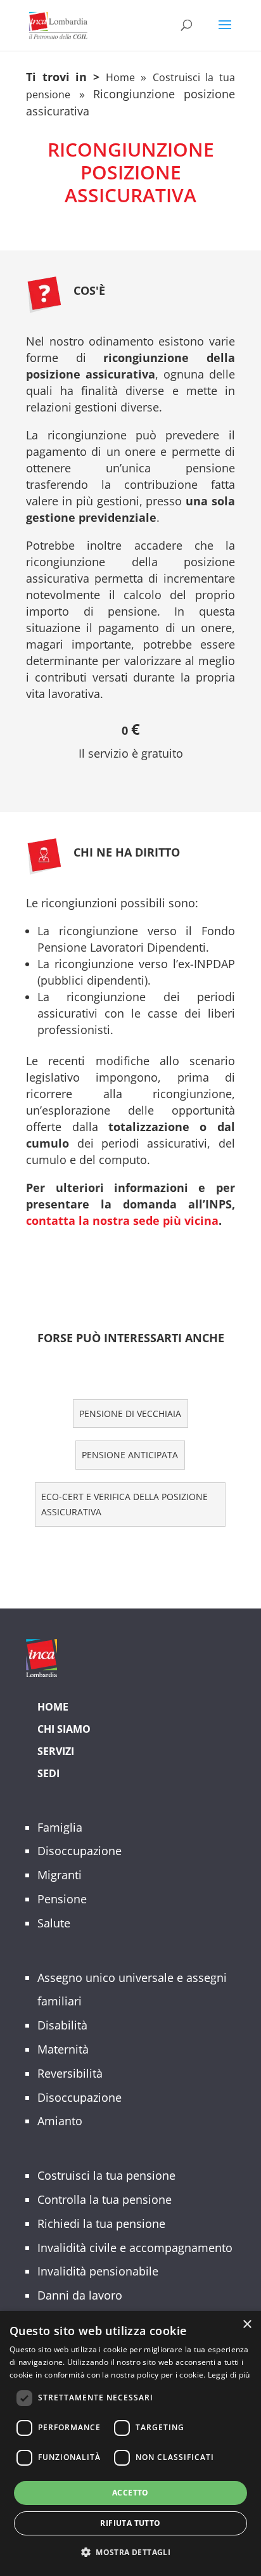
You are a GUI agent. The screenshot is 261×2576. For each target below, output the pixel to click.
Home (120, 77)
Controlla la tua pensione (105, 2199)
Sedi (48, 1773)
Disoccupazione (80, 1851)
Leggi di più (229, 2375)
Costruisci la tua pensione (106, 2175)
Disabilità (62, 2025)
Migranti (60, 1875)
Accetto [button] (130, 2493)
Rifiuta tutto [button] (130, 2523)
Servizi (56, 1751)
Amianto (60, 2121)
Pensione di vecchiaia (130, 1414)
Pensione (62, 1899)
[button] (130, 2553)
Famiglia (60, 1827)
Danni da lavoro (80, 2295)
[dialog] (130, 2443)
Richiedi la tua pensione (101, 2223)
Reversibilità (70, 2073)
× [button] (247, 2325)
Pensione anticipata (130, 1455)
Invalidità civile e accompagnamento (135, 2248)
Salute (54, 1923)
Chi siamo (64, 1729)
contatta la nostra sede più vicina (122, 1220)
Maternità (63, 2049)
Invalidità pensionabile (98, 2271)
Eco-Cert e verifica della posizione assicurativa (124, 1504)
